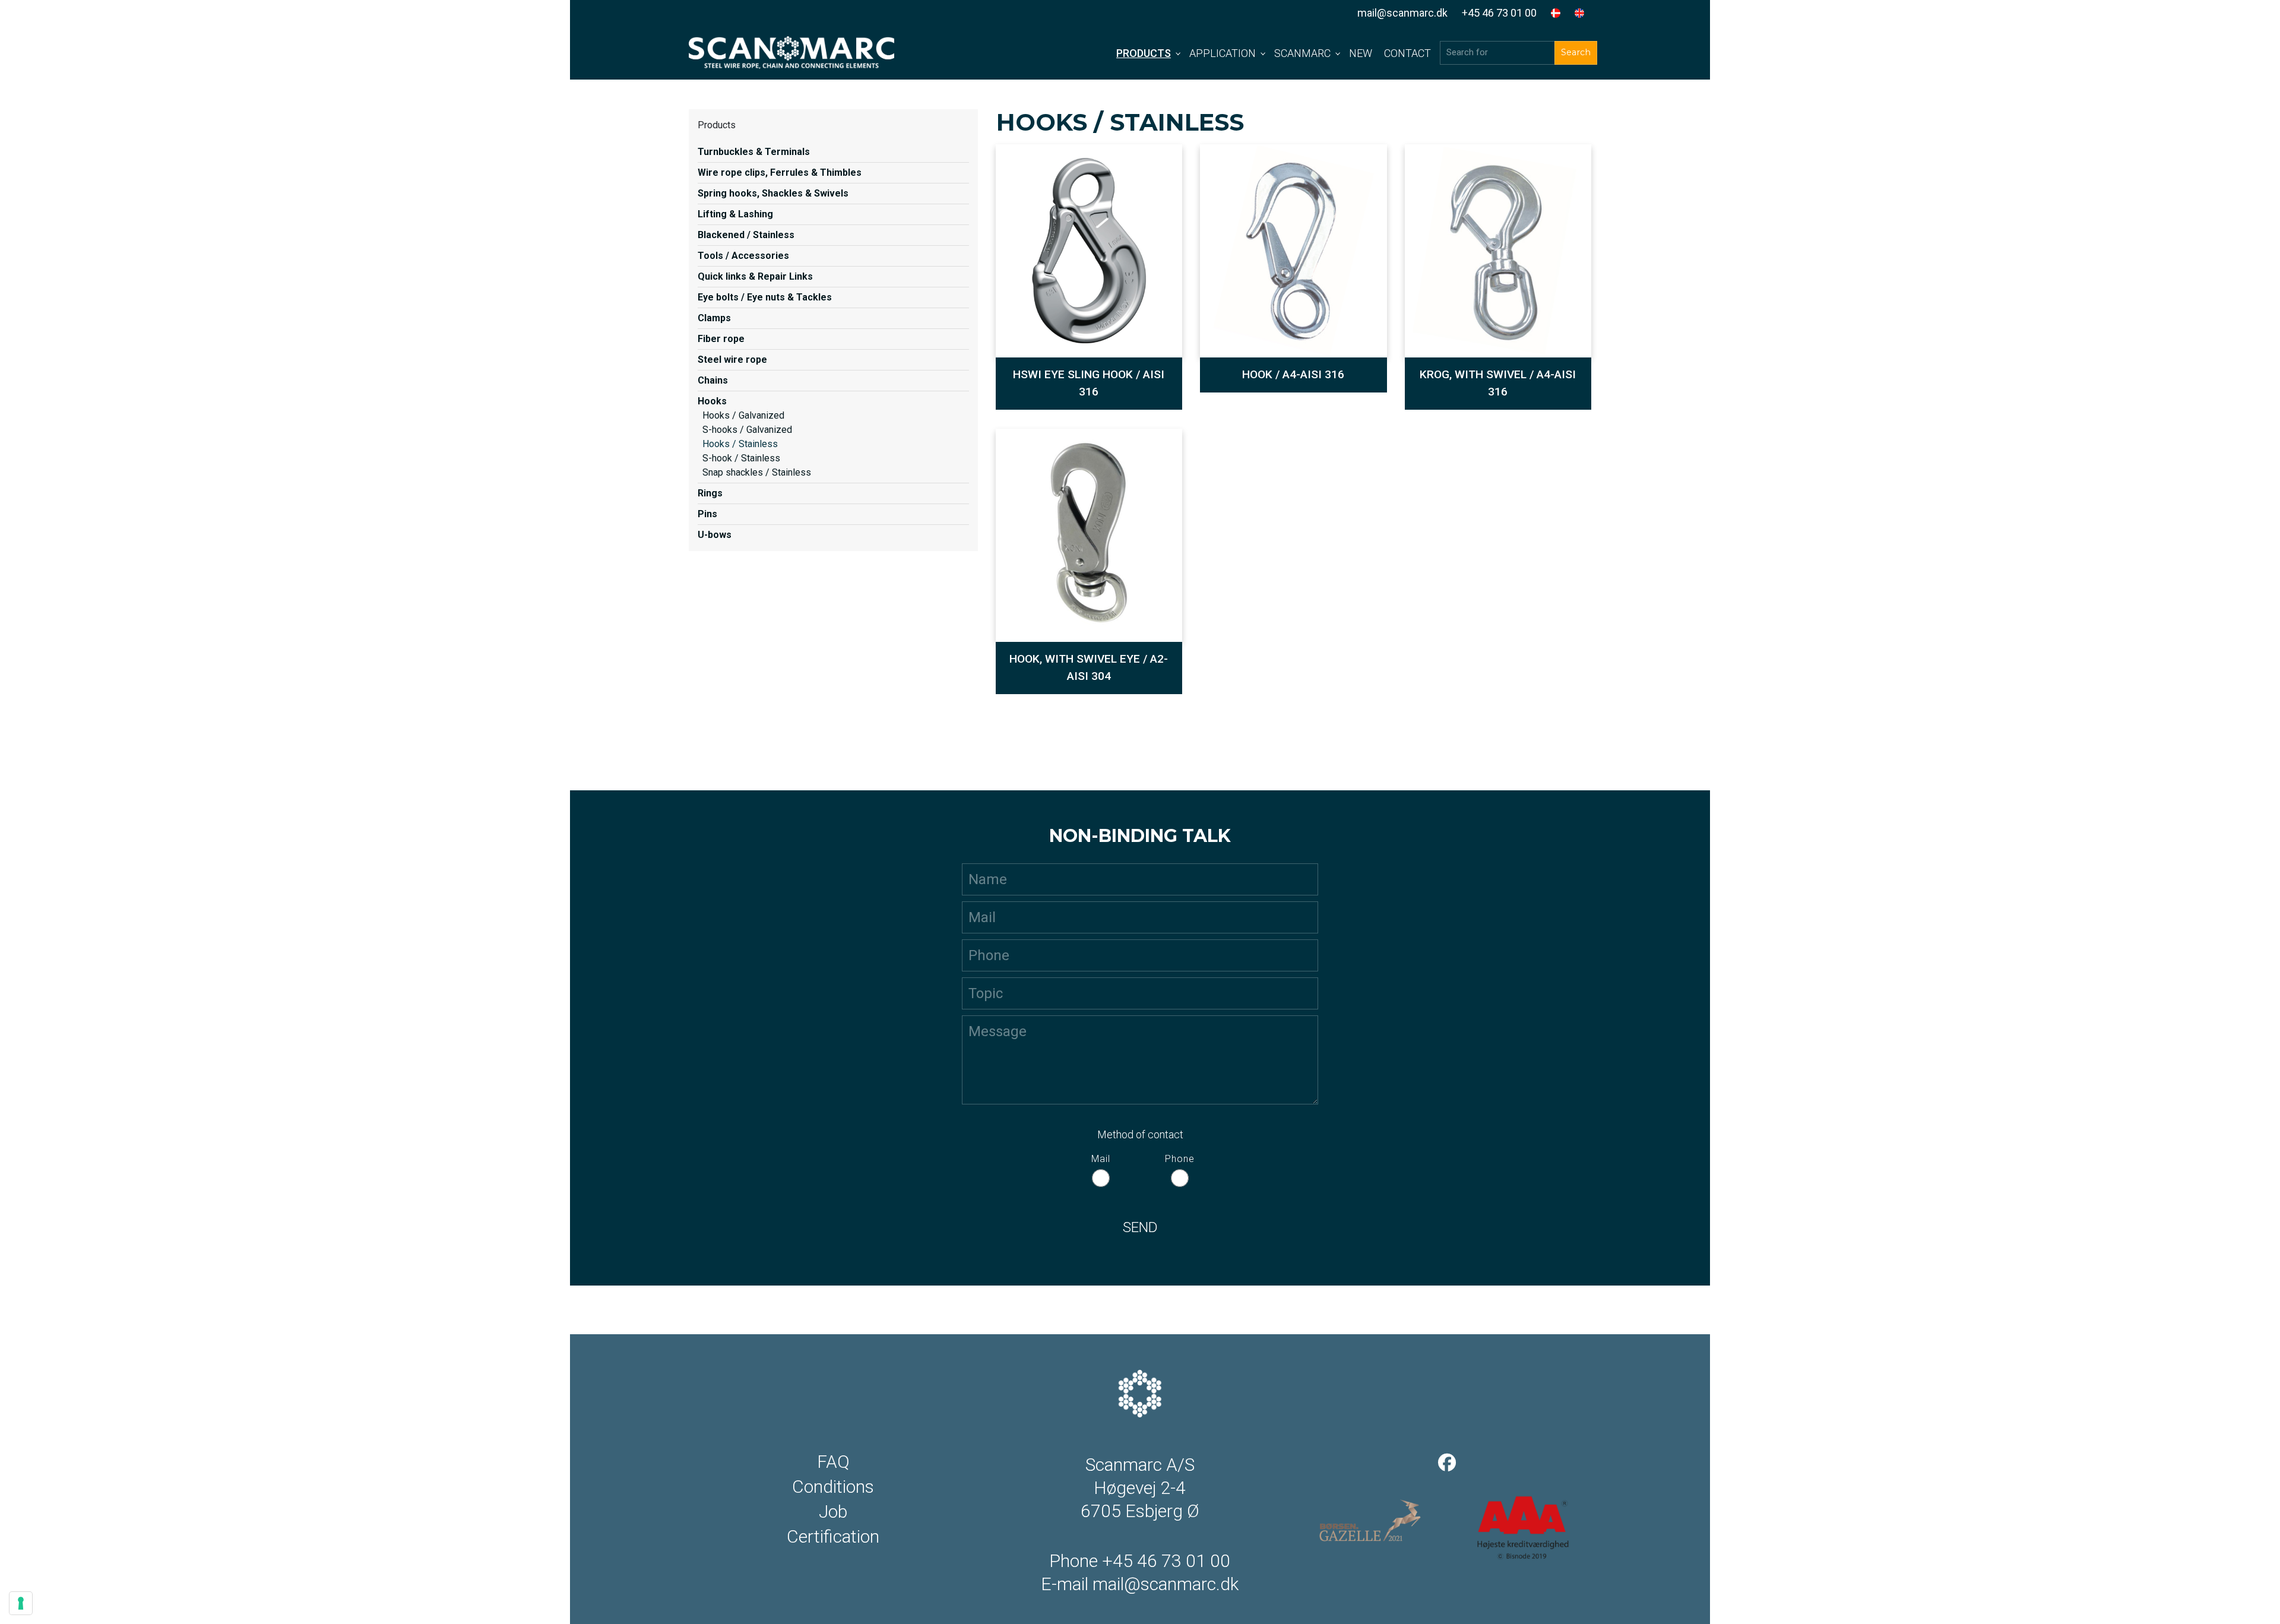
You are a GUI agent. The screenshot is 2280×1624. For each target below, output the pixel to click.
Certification (833, 1537)
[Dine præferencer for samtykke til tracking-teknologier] (21, 1603)
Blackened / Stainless (746, 235)
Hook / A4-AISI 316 (1293, 374)
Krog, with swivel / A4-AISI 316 (1498, 383)
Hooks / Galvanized (743, 415)
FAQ (833, 1462)
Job (833, 1512)
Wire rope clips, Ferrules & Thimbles (780, 172)
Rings (710, 493)
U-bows (715, 535)
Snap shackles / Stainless (757, 472)
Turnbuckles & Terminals (754, 152)
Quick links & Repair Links (755, 276)
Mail (1101, 1159)
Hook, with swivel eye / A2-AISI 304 (1089, 667)
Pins (707, 514)
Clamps (714, 318)
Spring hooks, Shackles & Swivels (773, 193)
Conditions (833, 1487)
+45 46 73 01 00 (1499, 13)
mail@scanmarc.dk (1402, 13)
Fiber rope (721, 339)
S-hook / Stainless (741, 458)
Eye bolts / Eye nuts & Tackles (765, 297)
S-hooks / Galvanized (747, 430)
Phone (1180, 1159)
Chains (713, 380)
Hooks (712, 401)
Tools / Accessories (743, 256)
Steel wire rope (732, 360)
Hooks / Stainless (740, 444)
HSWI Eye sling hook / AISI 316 (1089, 383)
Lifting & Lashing (735, 214)
